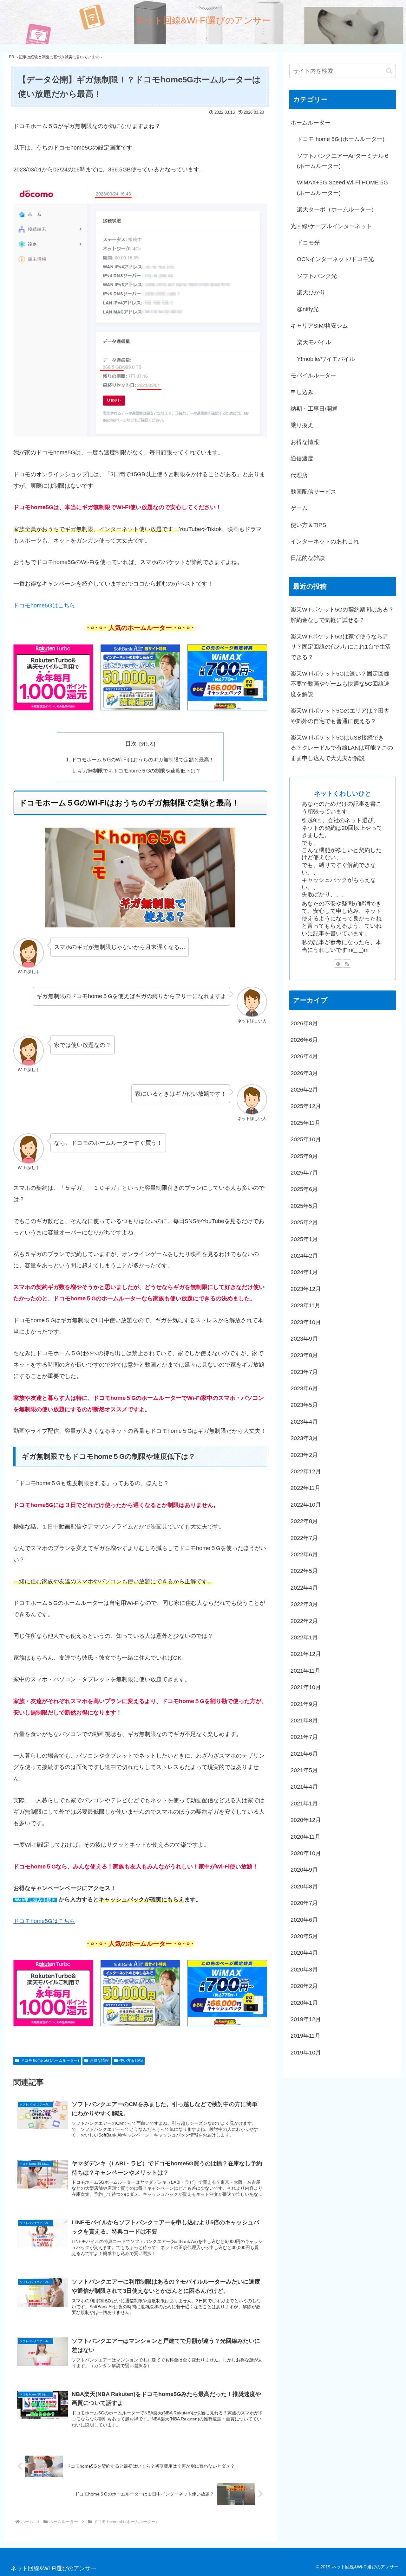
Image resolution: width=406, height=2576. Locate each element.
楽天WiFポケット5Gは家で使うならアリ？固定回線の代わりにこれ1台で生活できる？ (341, 647)
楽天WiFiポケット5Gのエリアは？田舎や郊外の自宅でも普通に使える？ (340, 716)
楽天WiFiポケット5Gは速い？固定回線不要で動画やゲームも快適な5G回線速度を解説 (340, 684)
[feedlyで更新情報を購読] (338, 964)
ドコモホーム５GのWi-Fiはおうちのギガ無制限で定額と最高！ (143, 759)
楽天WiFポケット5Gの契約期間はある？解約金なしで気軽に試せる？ (342, 615)
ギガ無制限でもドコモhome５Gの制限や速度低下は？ (139, 771)
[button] (389, 71)
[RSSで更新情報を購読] (347, 964)
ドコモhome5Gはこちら (44, 606)
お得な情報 (99, 2060)
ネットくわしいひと (343, 793)
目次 (131, 744)
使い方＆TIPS (131, 2060)
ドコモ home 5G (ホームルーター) (50, 2060)
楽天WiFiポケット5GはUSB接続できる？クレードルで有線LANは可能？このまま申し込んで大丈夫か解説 (342, 748)
